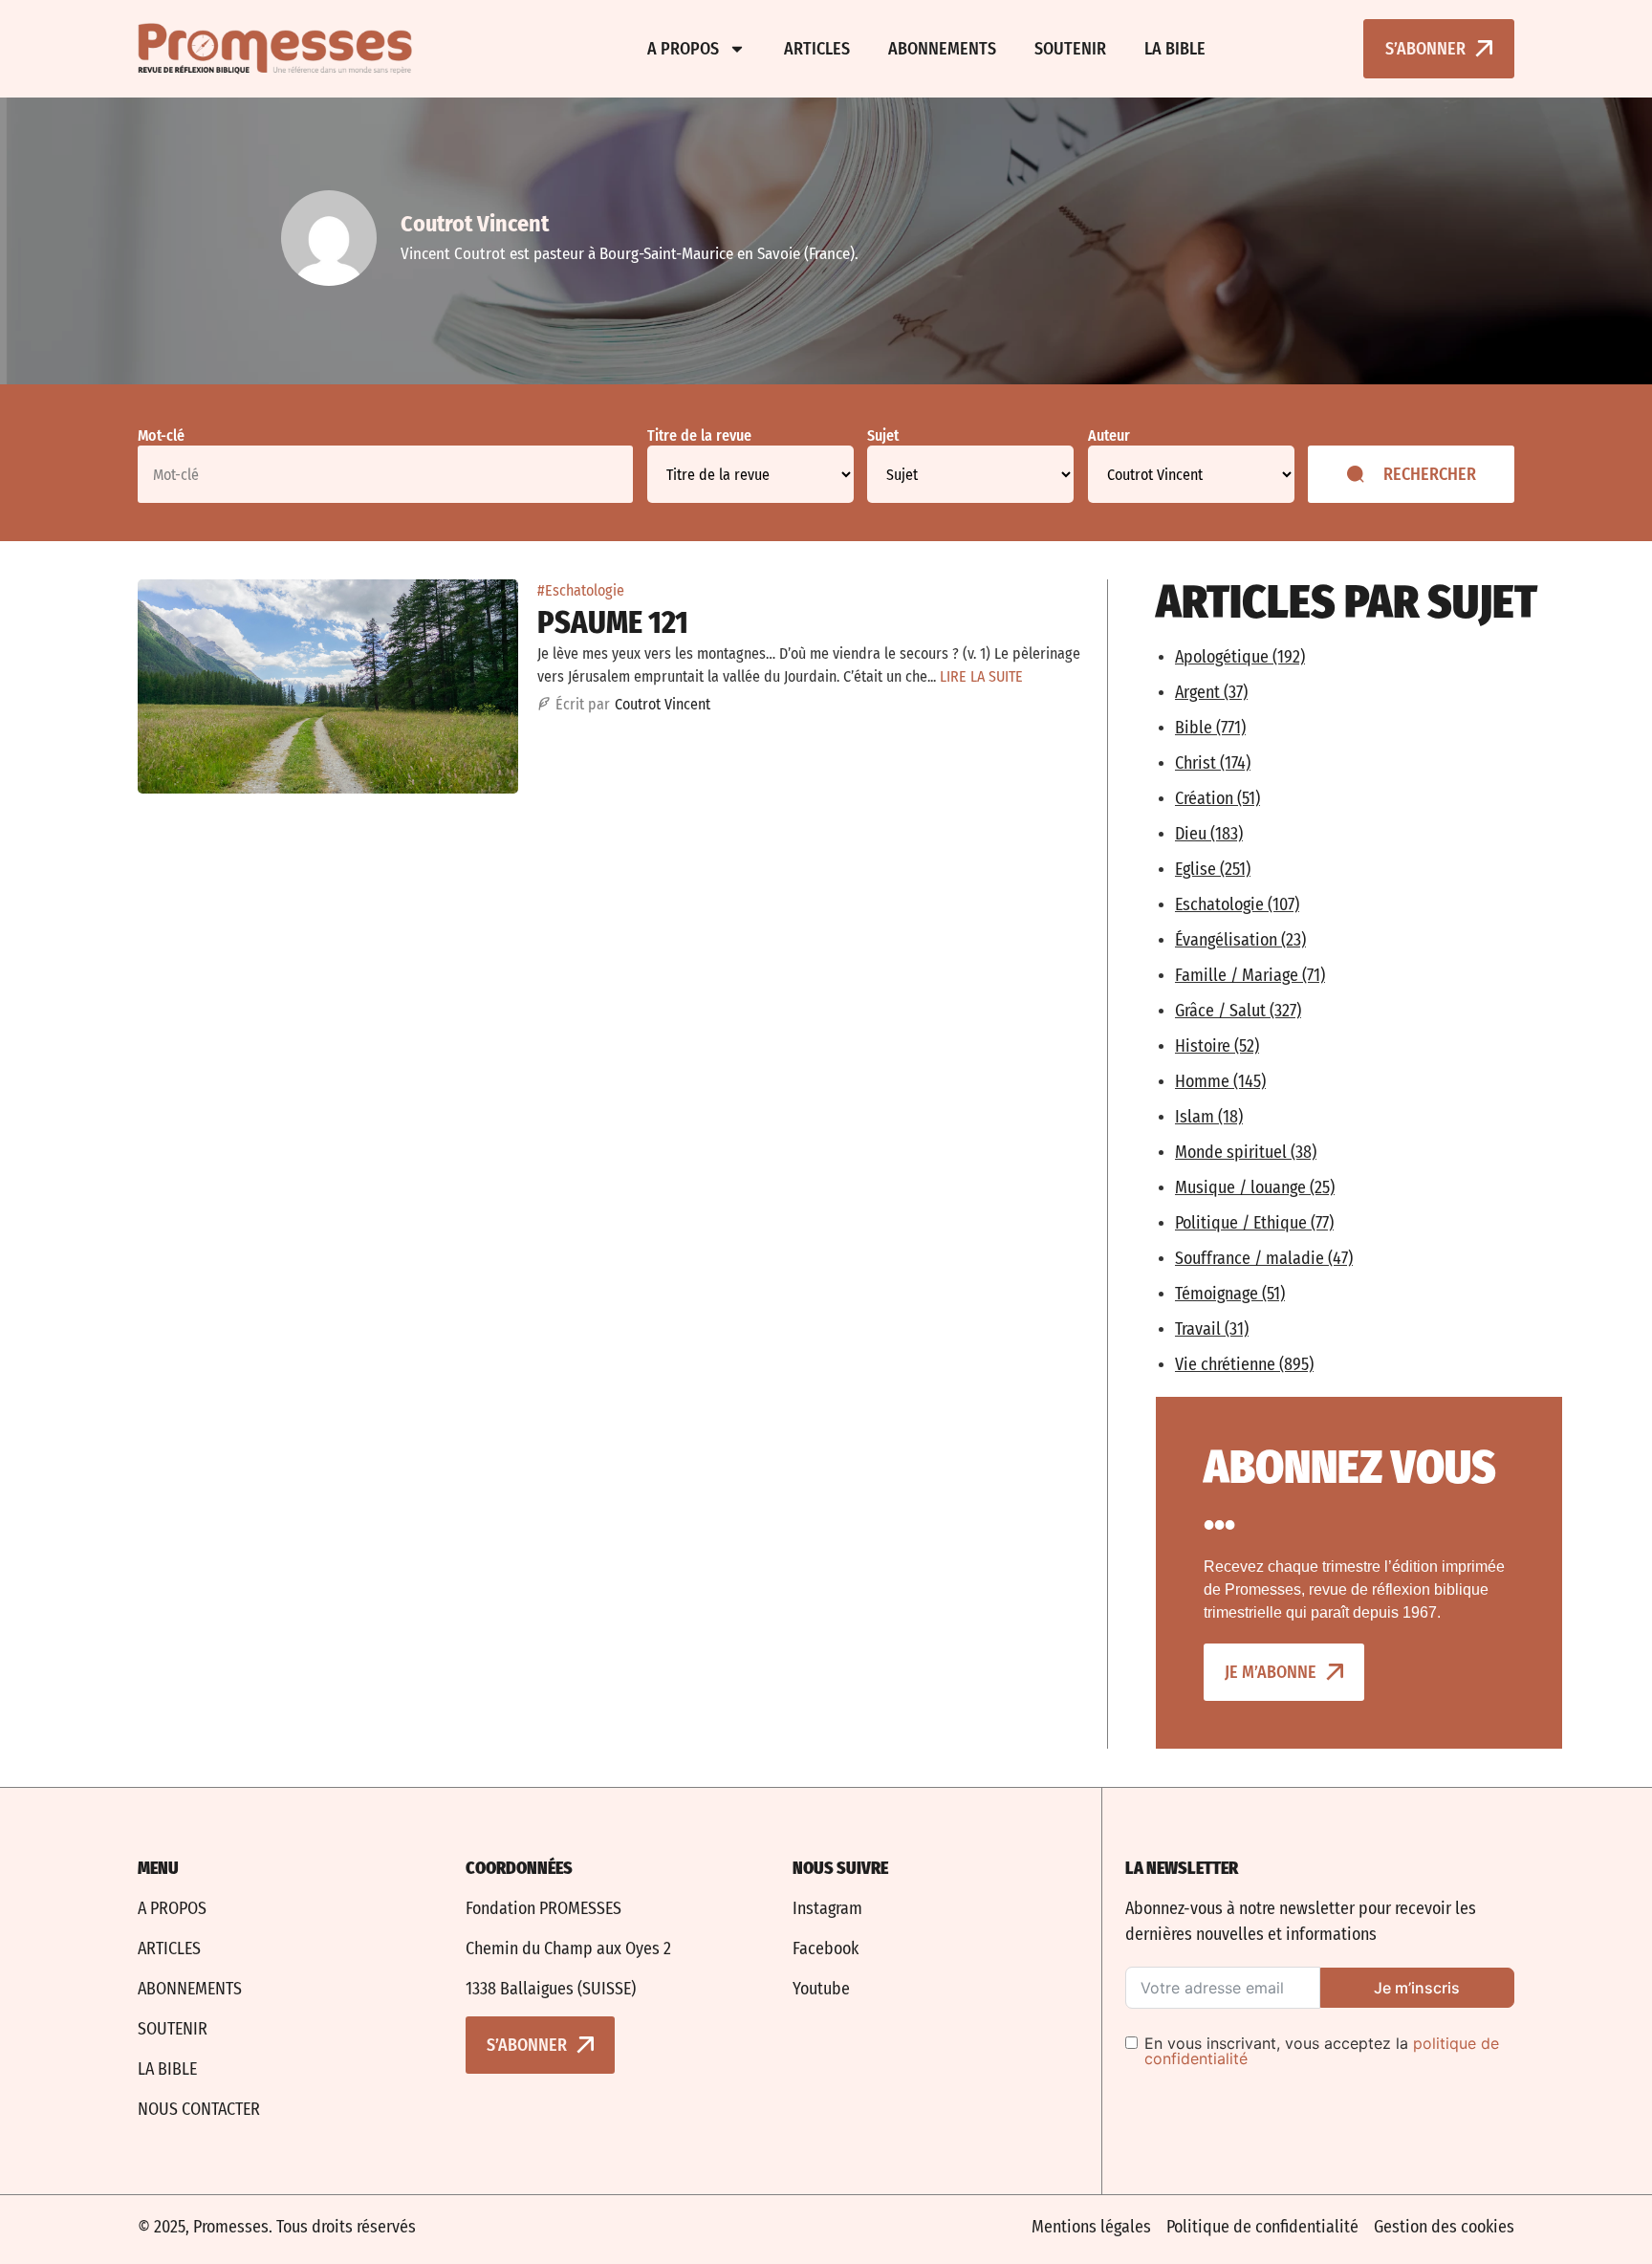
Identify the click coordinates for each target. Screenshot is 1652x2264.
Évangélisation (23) (1240, 940)
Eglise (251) (1213, 869)
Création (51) (1217, 798)
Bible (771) (1210, 728)
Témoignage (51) (1230, 1294)
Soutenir (1070, 49)
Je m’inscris (1417, 1988)
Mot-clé (161, 436)
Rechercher (1430, 474)
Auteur (1109, 436)
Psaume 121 (613, 622)
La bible (1175, 49)
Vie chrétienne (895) (1244, 1364)
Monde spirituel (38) (1246, 1152)
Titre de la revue (699, 436)
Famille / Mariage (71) (1250, 975)
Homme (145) (1220, 1081)
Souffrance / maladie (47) (1264, 1258)
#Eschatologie (581, 590)
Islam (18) (1209, 1117)
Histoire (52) (1217, 1046)
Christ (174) (1213, 763)
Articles (817, 49)
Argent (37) (1211, 692)
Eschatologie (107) (1237, 904)
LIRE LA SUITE (981, 676)
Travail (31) (1212, 1329)
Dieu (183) (1209, 834)
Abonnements (942, 49)
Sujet (883, 436)
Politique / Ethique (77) (1254, 1223)
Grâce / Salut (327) (1238, 1011)
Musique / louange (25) (1255, 1187)
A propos (683, 49)
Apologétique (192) (1240, 657)
